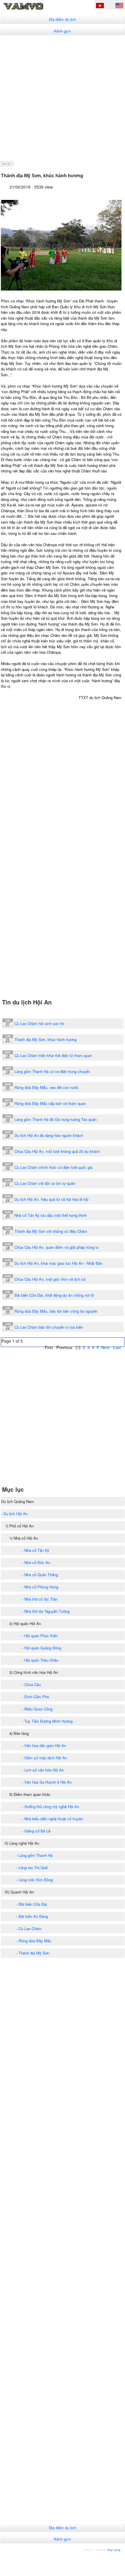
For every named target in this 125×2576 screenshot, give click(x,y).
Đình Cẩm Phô (37, 1697)
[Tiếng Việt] (100, 6)
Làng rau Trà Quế (33, 1867)
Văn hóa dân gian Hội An (45, 1745)
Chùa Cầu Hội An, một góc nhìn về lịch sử (50, 1279)
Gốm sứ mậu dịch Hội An (46, 1758)
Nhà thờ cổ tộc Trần (41, 1599)
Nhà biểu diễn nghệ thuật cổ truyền (54, 1819)
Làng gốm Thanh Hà (36, 1855)
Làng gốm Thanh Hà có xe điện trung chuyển (52, 1071)
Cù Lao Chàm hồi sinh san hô (39, 1023)
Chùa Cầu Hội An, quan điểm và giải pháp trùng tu (57, 1247)
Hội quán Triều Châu (41, 1660)
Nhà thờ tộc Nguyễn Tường (47, 1611)
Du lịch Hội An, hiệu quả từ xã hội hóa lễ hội (51, 1199)
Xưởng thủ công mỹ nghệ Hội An (52, 1806)
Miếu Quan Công (38, 1709)
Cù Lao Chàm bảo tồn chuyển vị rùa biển (49, 1327)
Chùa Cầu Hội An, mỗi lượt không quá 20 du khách (57, 1151)
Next (105, 1347)
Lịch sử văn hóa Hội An (44, 1770)
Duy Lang (114, 2550)
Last (117, 1347)
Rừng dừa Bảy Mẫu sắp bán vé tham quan (50, 1103)
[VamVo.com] (33, 9)
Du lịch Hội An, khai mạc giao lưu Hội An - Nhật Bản (58, 1263)
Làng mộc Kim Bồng (36, 1880)
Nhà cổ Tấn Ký (37, 1550)
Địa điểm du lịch (62, 19)
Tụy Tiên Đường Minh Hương (48, 1721)
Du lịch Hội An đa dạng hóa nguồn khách (49, 1135)
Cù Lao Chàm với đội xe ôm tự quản (45, 1183)
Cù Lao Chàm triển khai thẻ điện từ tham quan (53, 1055)
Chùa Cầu (33, 1684)
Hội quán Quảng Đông (43, 1648)
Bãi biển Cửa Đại (33, 1904)
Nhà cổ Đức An (37, 1562)
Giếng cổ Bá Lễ (37, 1831)
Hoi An (7, 164)
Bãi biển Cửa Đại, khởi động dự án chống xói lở (54, 1295)
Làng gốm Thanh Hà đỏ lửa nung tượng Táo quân (56, 1119)
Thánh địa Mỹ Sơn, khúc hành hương (46, 1039)
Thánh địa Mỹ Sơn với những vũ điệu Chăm (51, 1231)
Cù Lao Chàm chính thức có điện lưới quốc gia (54, 1167)
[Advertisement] (62, 98)
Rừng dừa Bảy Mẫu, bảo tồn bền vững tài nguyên (56, 1311)
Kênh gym (62, 31)
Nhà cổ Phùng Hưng (41, 1587)
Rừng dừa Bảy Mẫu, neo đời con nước (47, 1087)
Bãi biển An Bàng (33, 1916)
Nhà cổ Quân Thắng (41, 1575)
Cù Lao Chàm (30, 1929)
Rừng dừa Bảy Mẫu (35, 1941)
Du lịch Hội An (16, 1514)
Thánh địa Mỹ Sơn (34, 1953)
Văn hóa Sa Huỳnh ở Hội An (48, 1782)
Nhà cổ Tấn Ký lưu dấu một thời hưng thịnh (51, 1215)
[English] (119, 6)
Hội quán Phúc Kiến (41, 1636)
